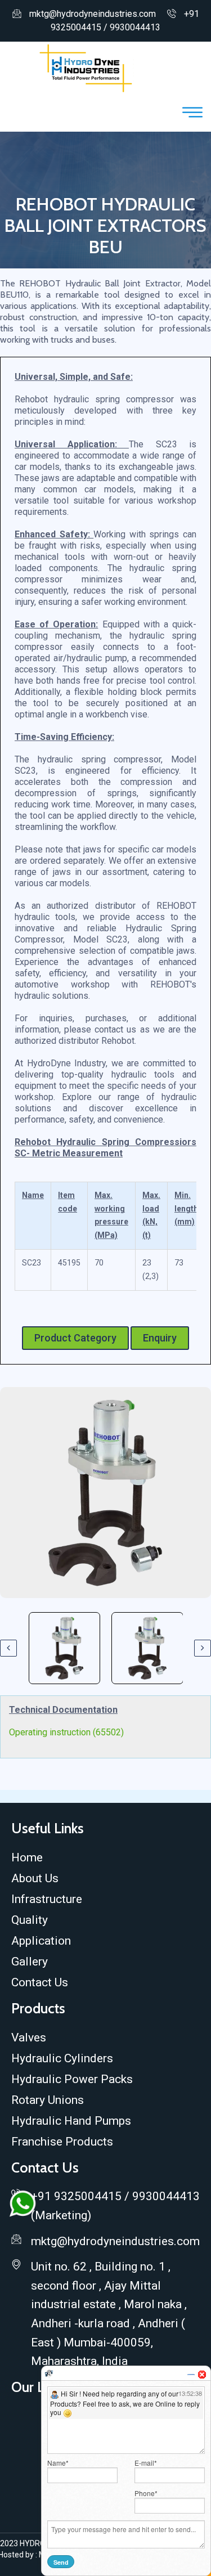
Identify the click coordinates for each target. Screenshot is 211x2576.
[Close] (202, 2375)
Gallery (30, 1962)
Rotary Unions (48, 2100)
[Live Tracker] (49, 2373)
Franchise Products (62, 2142)
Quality (30, 1920)
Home (27, 1857)
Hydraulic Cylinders (62, 2058)
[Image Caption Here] (105, 1493)
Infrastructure (47, 1899)
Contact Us (40, 1982)
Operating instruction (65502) (66, 1732)
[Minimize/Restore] (191, 2375)
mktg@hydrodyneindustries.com (93, 14)
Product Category (75, 1338)
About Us (35, 1878)
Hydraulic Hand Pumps (71, 2121)
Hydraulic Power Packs (72, 2079)
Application (41, 1941)
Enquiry (160, 1338)
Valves (29, 2038)
